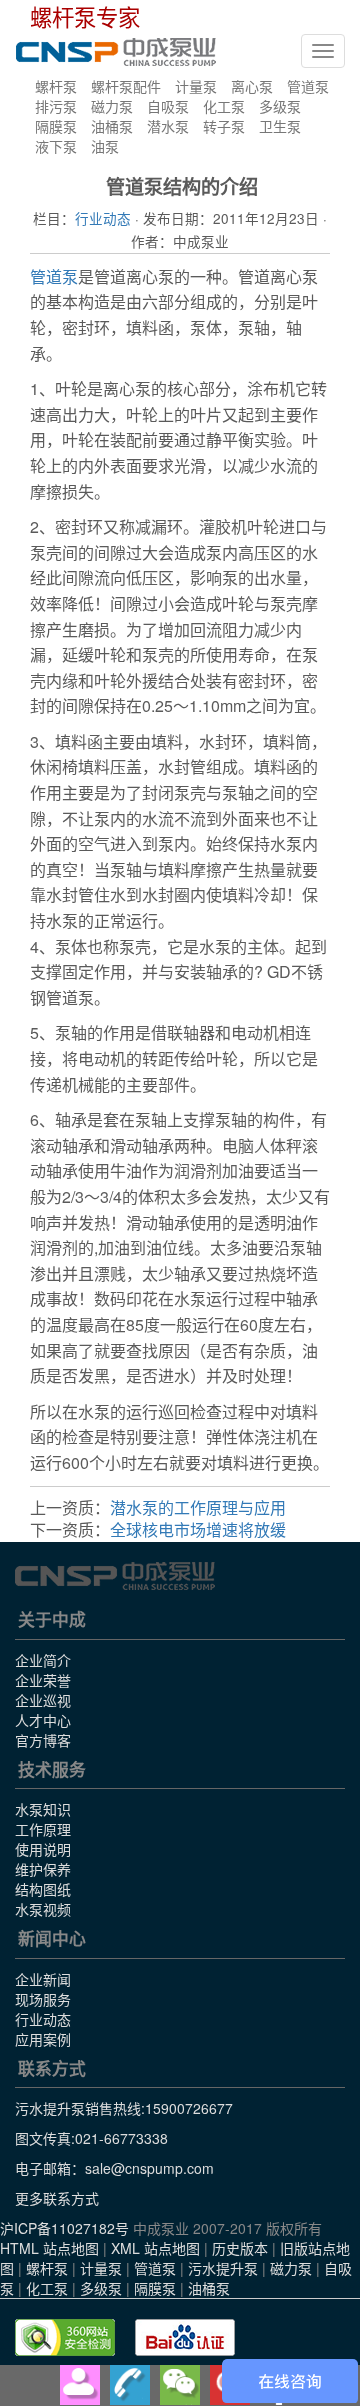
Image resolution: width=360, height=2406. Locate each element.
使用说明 (43, 1849)
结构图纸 (43, 1889)
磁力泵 (112, 106)
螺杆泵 (56, 86)
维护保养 (43, 1869)
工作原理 (43, 1829)
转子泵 (224, 126)
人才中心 (43, 1720)
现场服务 (43, 1999)
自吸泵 (168, 106)
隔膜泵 (56, 126)
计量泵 (196, 86)
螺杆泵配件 (126, 86)
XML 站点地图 (155, 2248)
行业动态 (103, 218)
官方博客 (43, 1740)
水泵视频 (43, 1909)
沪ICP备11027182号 (64, 2228)
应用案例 (43, 2039)
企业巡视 (43, 1700)
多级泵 (280, 106)
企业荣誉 (43, 1680)
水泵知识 (43, 1809)
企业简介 (43, 1660)
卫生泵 (280, 126)
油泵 (105, 146)
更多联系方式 (57, 2198)
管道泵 (308, 86)
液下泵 (56, 146)
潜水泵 (168, 126)
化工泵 (224, 106)
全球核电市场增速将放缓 (198, 1529)
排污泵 (56, 106)
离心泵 (252, 86)
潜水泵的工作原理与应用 (198, 1507)
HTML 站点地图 (49, 2248)
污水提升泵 (223, 2268)
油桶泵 (112, 126)
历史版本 (240, 2248)
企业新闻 (43, 1979)
